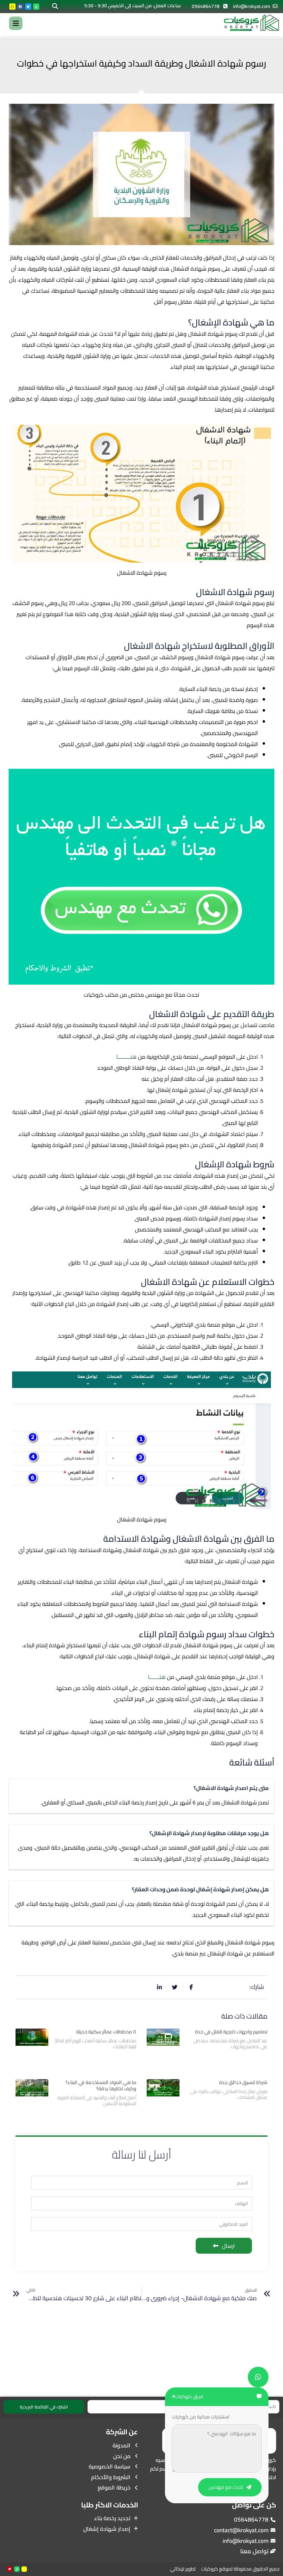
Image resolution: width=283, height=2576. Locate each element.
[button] (55, 6)
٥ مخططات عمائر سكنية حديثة (106, 2032)
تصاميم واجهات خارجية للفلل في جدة (231, 2032)
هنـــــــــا (126, 1057)
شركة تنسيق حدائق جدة (243, 2082)
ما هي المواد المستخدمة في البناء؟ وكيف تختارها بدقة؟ (101, 2085)
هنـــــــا (157, 1677)
